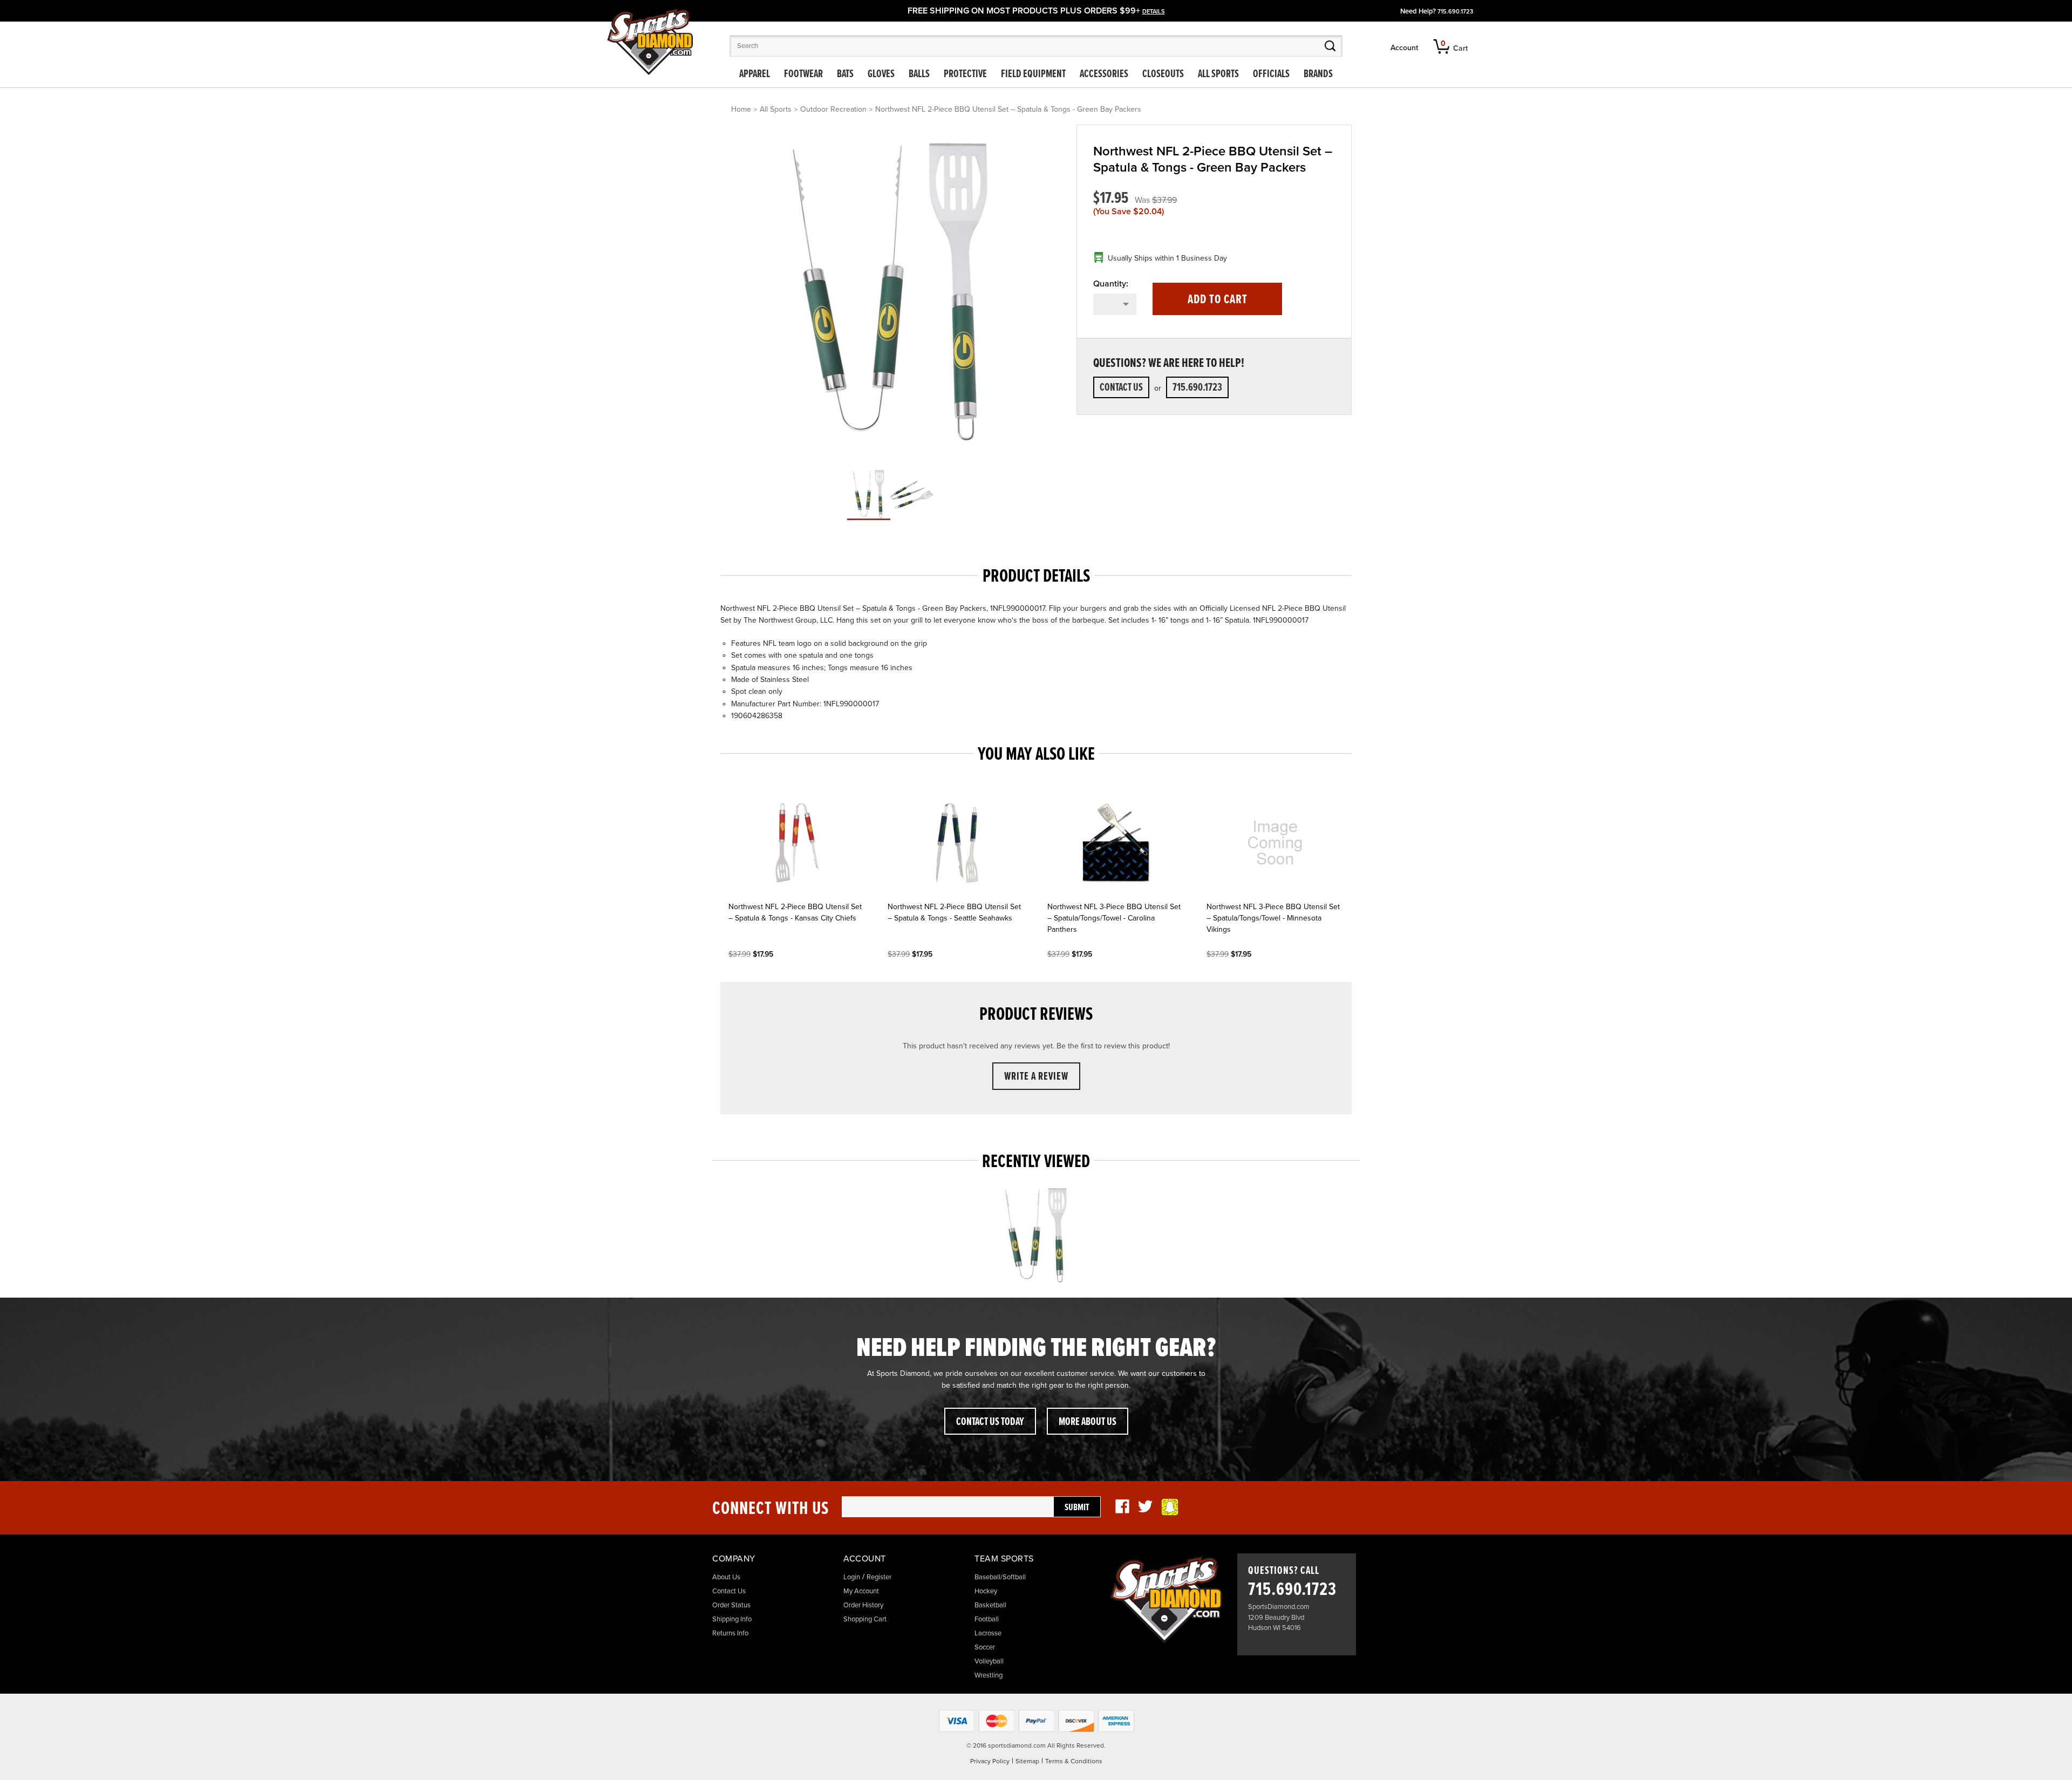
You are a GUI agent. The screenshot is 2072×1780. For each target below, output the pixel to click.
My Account (861, 1591)
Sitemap (1027, 1761)
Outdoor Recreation (833, 109)
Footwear (803, 74)
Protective (965, 74)
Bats (845, 74)
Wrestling (989, 1675)
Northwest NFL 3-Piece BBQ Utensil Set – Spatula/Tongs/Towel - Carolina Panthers (1114, 918)
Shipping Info (732, 1619)
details (1154, 12)
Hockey (986, 1591)
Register (879, 1577)
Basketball (990, 1605)
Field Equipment (1033, 74)
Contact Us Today (990, 1422)
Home (741, 109)
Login (852, 1577)
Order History (863, 1605)
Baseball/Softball (1000, 1577)
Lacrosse (988, 1633)
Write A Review (1036, 1077)
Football (987, 1619)
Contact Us (1121, 388)
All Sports (1218, 74)
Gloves (881, 74)
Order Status (731, 1605)
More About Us (1088, 1422)
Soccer (985, 1647)
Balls (919, 74)
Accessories (1104, 74)
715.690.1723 (1455, 12)
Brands (1318, 74)
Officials (1271, 74)
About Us (726, 1577)
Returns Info (730, 1633)
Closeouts (1163, 74)
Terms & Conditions (1074, 1761)
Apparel (755, 74)
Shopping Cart (865, 1619)
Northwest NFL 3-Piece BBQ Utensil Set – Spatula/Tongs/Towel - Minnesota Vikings (1273, 918)
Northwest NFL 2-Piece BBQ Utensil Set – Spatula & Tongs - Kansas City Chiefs (795, 912)
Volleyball (989, 1661)
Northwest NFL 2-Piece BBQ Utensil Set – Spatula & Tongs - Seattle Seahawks (954, 912)
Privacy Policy (990, 1761)
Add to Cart (1218, 300)
